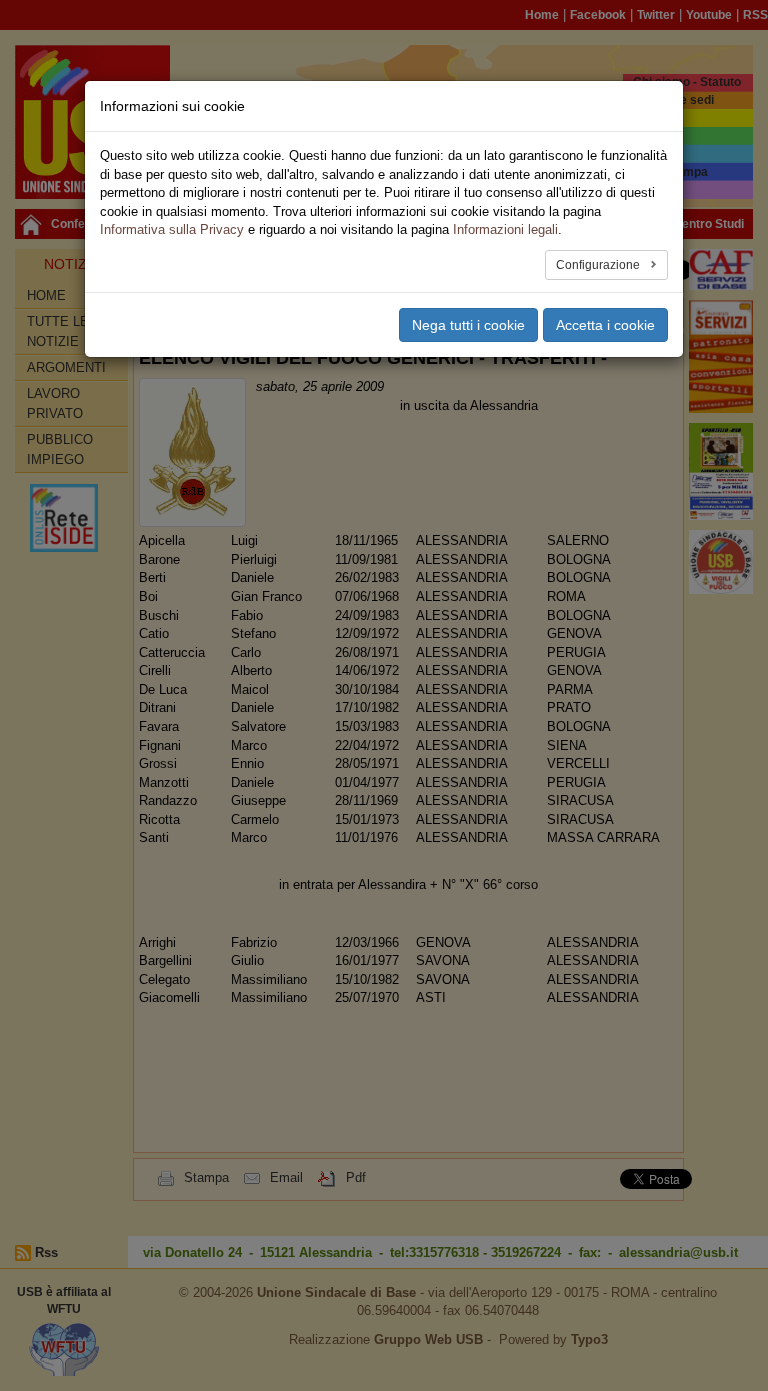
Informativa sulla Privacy (172, 229)
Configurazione (599, 265)
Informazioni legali (505, 229)
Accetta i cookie (605, 325)
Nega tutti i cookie (468, 325)
